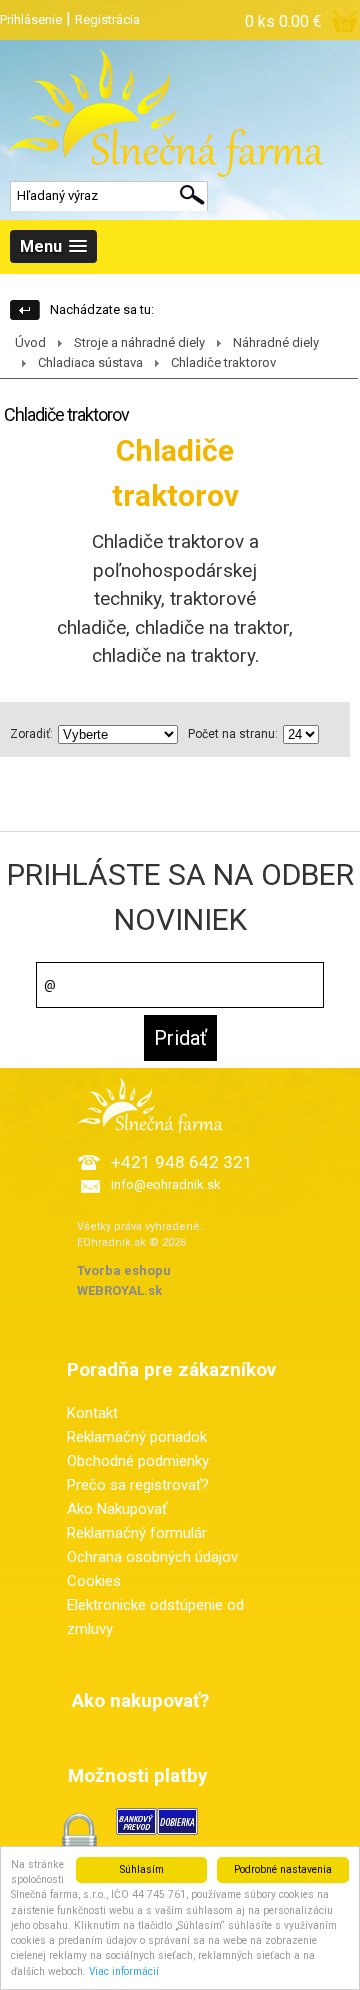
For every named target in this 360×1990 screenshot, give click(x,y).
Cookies (94, 1581)
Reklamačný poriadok (137, 1437)
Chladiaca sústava (90, 362)
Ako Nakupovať (117, 1509)
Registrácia (107, 19)
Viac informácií (124, 1971)
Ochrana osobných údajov (152, 1557)
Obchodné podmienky (138, 1461)
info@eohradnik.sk (166, 1184)
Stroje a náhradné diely (139, 342)
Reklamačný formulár (137, 1533)
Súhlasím (142, 1869)
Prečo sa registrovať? (138, 1485)
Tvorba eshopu (124, 1270)
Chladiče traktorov (223, 362)
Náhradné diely (276, 342)
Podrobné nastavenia (283, 1869)
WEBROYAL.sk (119, 1290)
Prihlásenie (31, 19)
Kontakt (92, 1413)
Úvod (30, 342)
